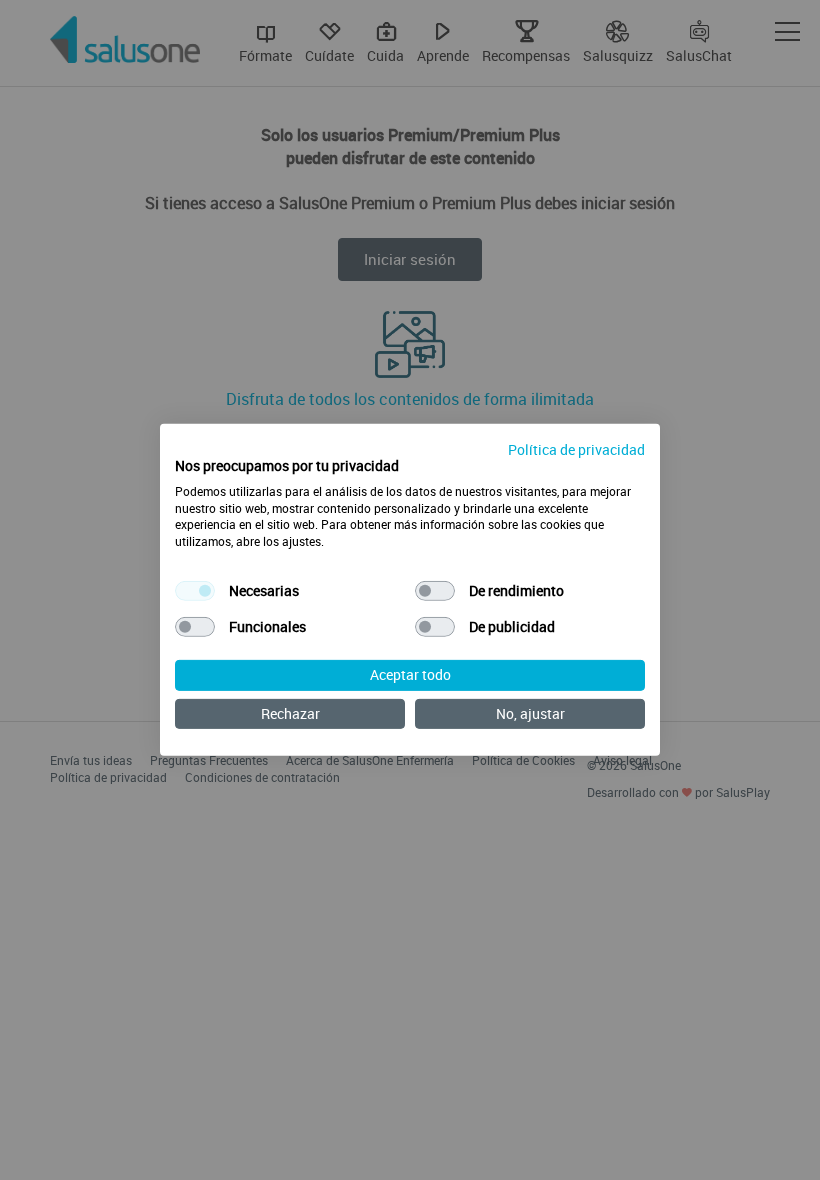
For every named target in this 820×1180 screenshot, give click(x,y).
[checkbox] (195, 591)
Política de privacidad (576, 449)
